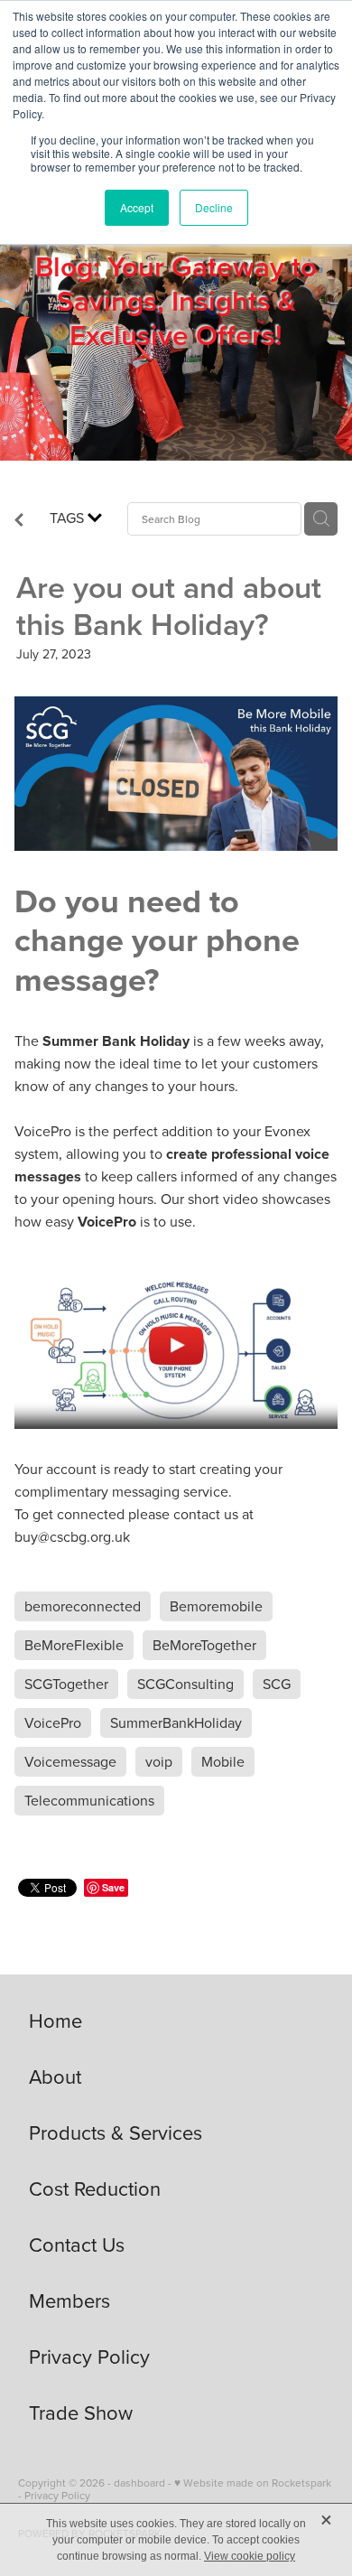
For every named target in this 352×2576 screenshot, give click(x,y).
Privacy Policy (57, 2495)
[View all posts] (19, 521)
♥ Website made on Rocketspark (253, 2483)
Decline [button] (214, 207)
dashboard (139, 2483)
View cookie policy (250, 2556)
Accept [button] (137, 207)
